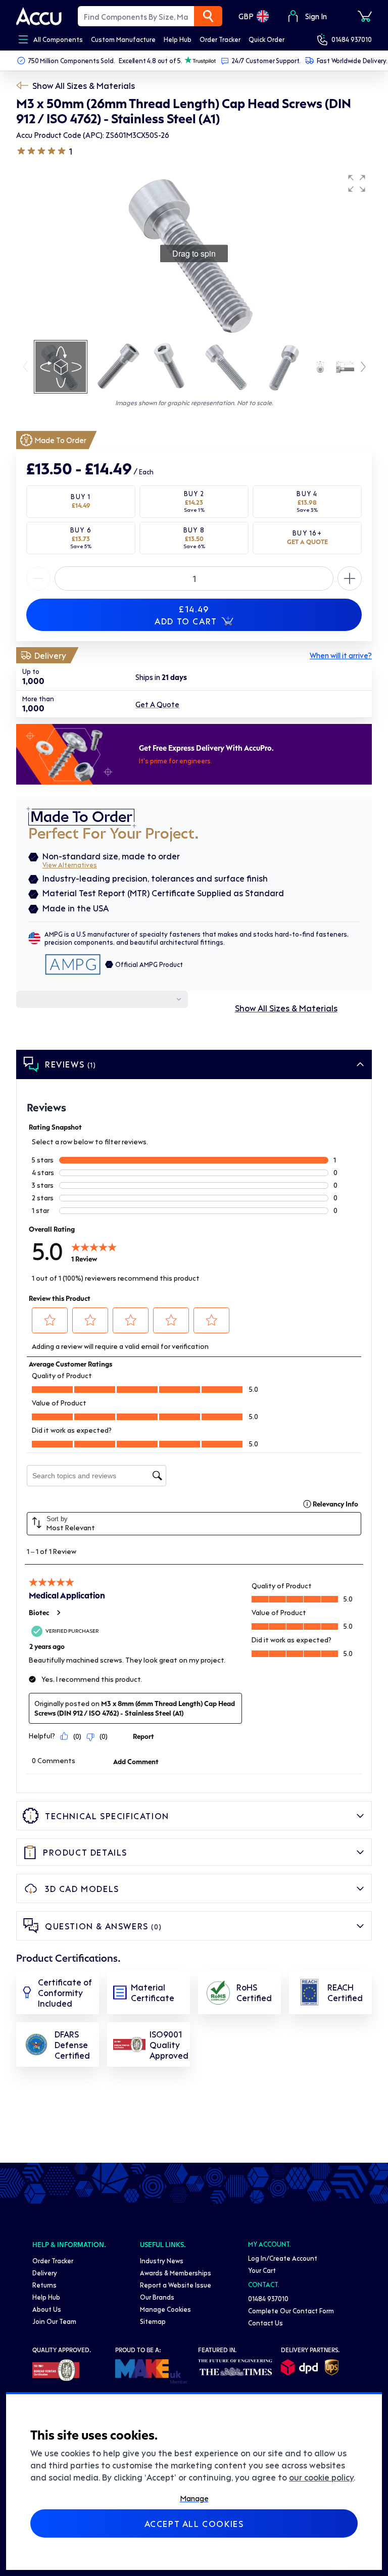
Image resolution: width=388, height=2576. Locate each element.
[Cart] (365, 16)
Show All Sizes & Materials (84, 85)
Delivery (45, 2273)
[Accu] (39, 16)
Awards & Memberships (176, 2273)
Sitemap (153, 2321)
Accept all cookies (194, 2523)
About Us (47, 2309)
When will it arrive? (341, 655)
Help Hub (46, 2297)
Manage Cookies (165, 2309)
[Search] (208, 16)
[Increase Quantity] (38, 578)
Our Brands (157, 2297)
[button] (357, 183)
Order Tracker (53, 2261)
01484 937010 (352, 39)
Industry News (162, 2261)
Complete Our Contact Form (291, 2311)
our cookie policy (321, 2477)
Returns (44, 2285)
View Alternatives (70, 865)
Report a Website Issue (176, 2285)
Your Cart (262, 2270)
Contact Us (265, 2323)
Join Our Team (54, 2321)
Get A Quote (157, 704)
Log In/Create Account (283, 2258)
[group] (194, 254)
